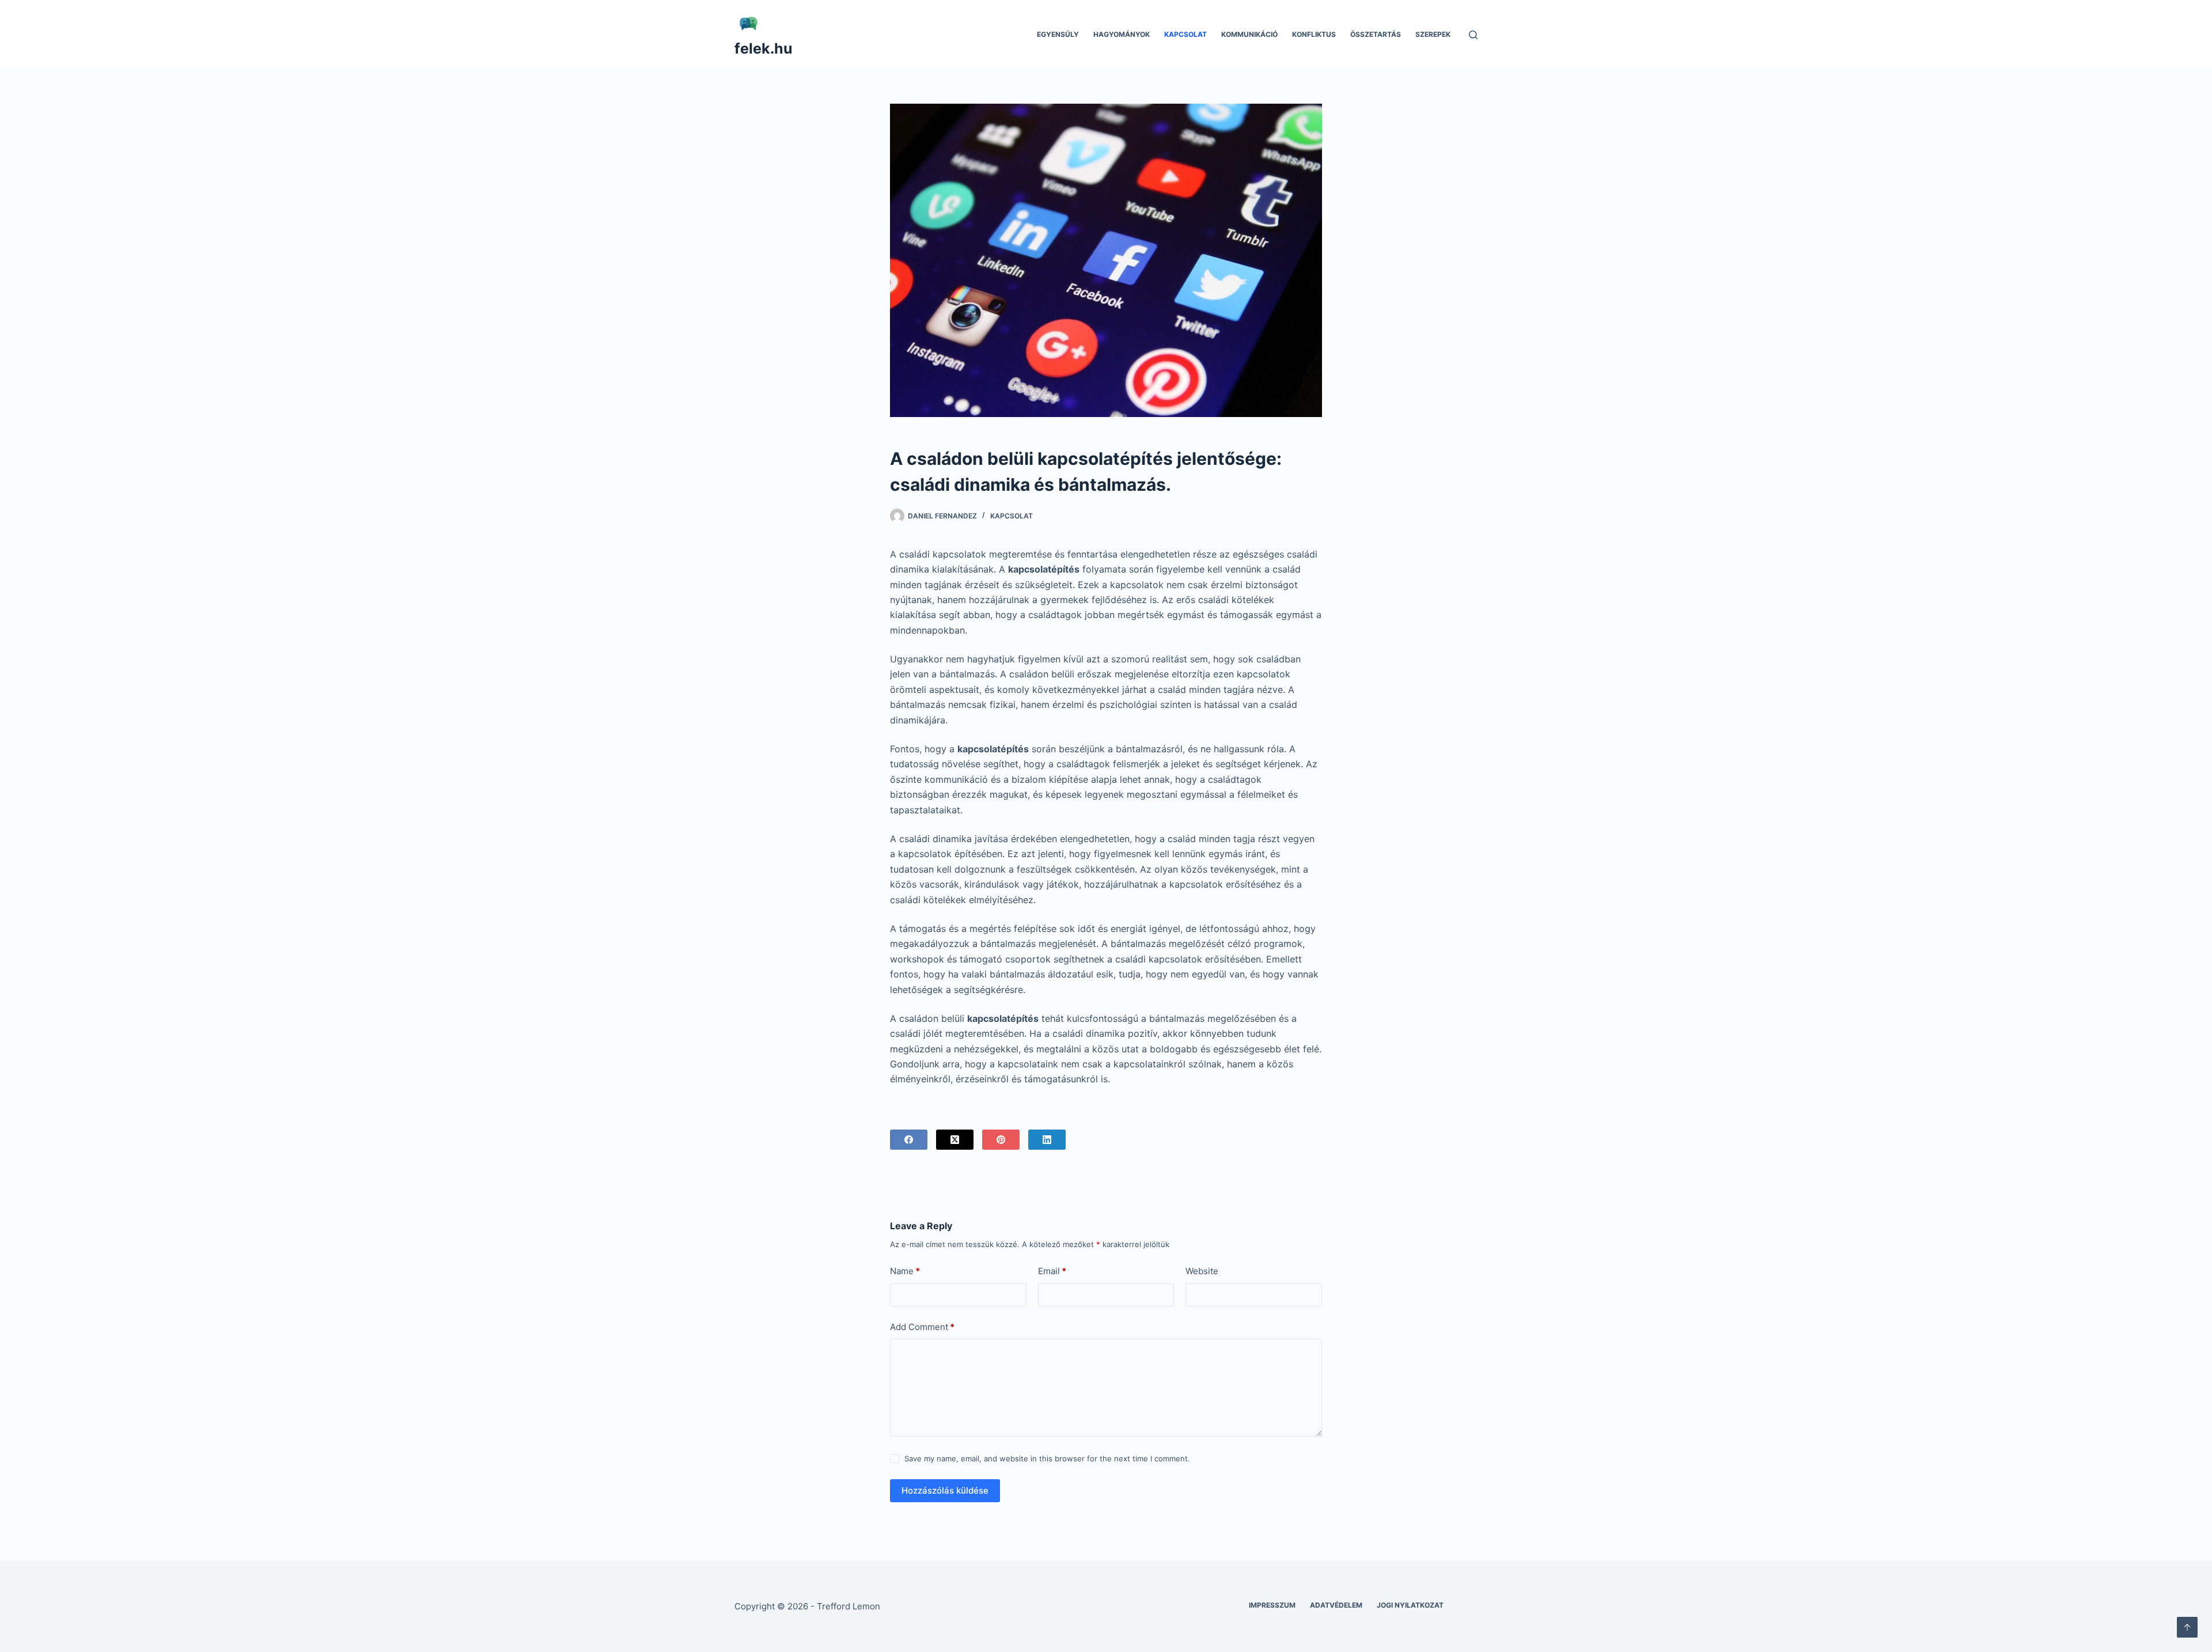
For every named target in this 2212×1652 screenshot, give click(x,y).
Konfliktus (1314, 34)
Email (1052, 1271)
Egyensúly (1058, 34)
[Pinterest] (1001, 1140)
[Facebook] (909, 1140)
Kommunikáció (1249, 34)
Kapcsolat (1185, 34)
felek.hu (764, 48)
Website (1202, 1271)
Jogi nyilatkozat (1410, 1605)
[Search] (1473, 35)
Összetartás (1376, 34)
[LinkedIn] (1047, 1140)
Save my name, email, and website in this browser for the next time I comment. (1047, 1458)
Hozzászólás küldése (945, 1490)
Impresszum (1272, 1605)
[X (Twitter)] (955, 1140)
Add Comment (922, 1327)
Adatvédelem (1336, 1605)
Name (905, 1271)
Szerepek (1433, 34)
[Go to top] (2187, 1627)
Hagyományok (1122, 34)
